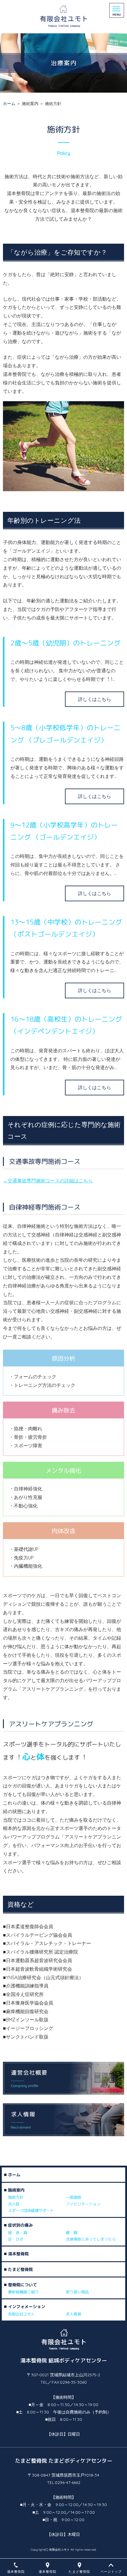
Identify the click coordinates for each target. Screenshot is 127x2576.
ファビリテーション (83, 2204)
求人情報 (74, 2314)
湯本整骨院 (18, 2254)
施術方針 (16, 2198)
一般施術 (74, 2198)
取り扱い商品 (77, 2292)
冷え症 (14, 2204)
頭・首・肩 (18, 2233)
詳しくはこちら (95, 699)
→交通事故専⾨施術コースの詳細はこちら (48, 1181)
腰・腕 (72, 2233)
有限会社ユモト (21, 2314)
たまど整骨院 (20, 2269)
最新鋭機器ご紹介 (23, 2292)
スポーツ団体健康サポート (31, 2211)
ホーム (9, 104)
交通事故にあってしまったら (91, 2239)
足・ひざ (16, 2239)
